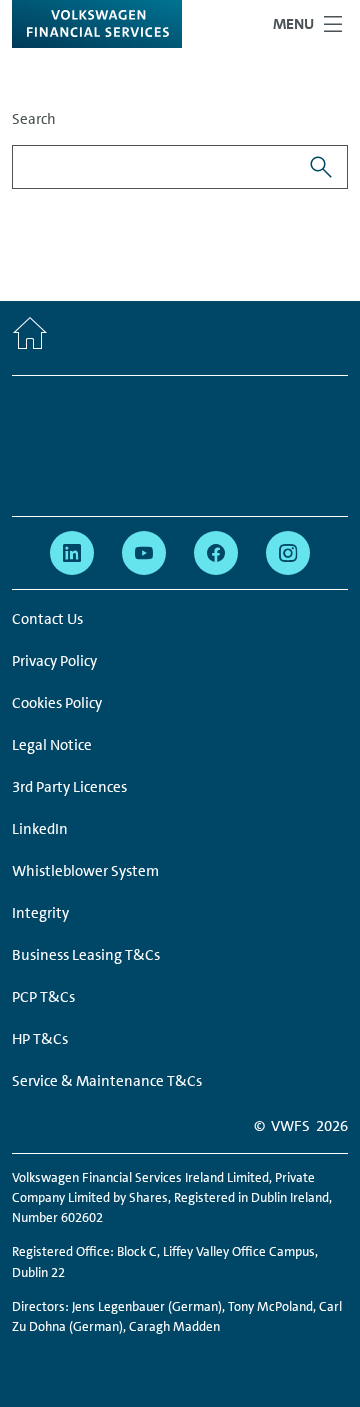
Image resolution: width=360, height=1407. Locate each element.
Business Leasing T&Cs (86, 955)
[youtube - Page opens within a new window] (144, 553)
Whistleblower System (85, 871)
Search (34, 119)
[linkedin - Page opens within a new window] (72, 553)
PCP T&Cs (43, 997)
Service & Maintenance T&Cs (107, 1081)
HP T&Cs (40, 1039)
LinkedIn (40, 829)
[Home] (30, 338)
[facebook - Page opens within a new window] (216, 553)
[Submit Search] (321, 167)
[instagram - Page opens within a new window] (288, 553)
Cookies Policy (57, 703)
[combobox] (153, 167)
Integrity (40, 913)
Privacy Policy (54, 661)
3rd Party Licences (69, 787)
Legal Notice (52, 745)
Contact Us (47, 619)
